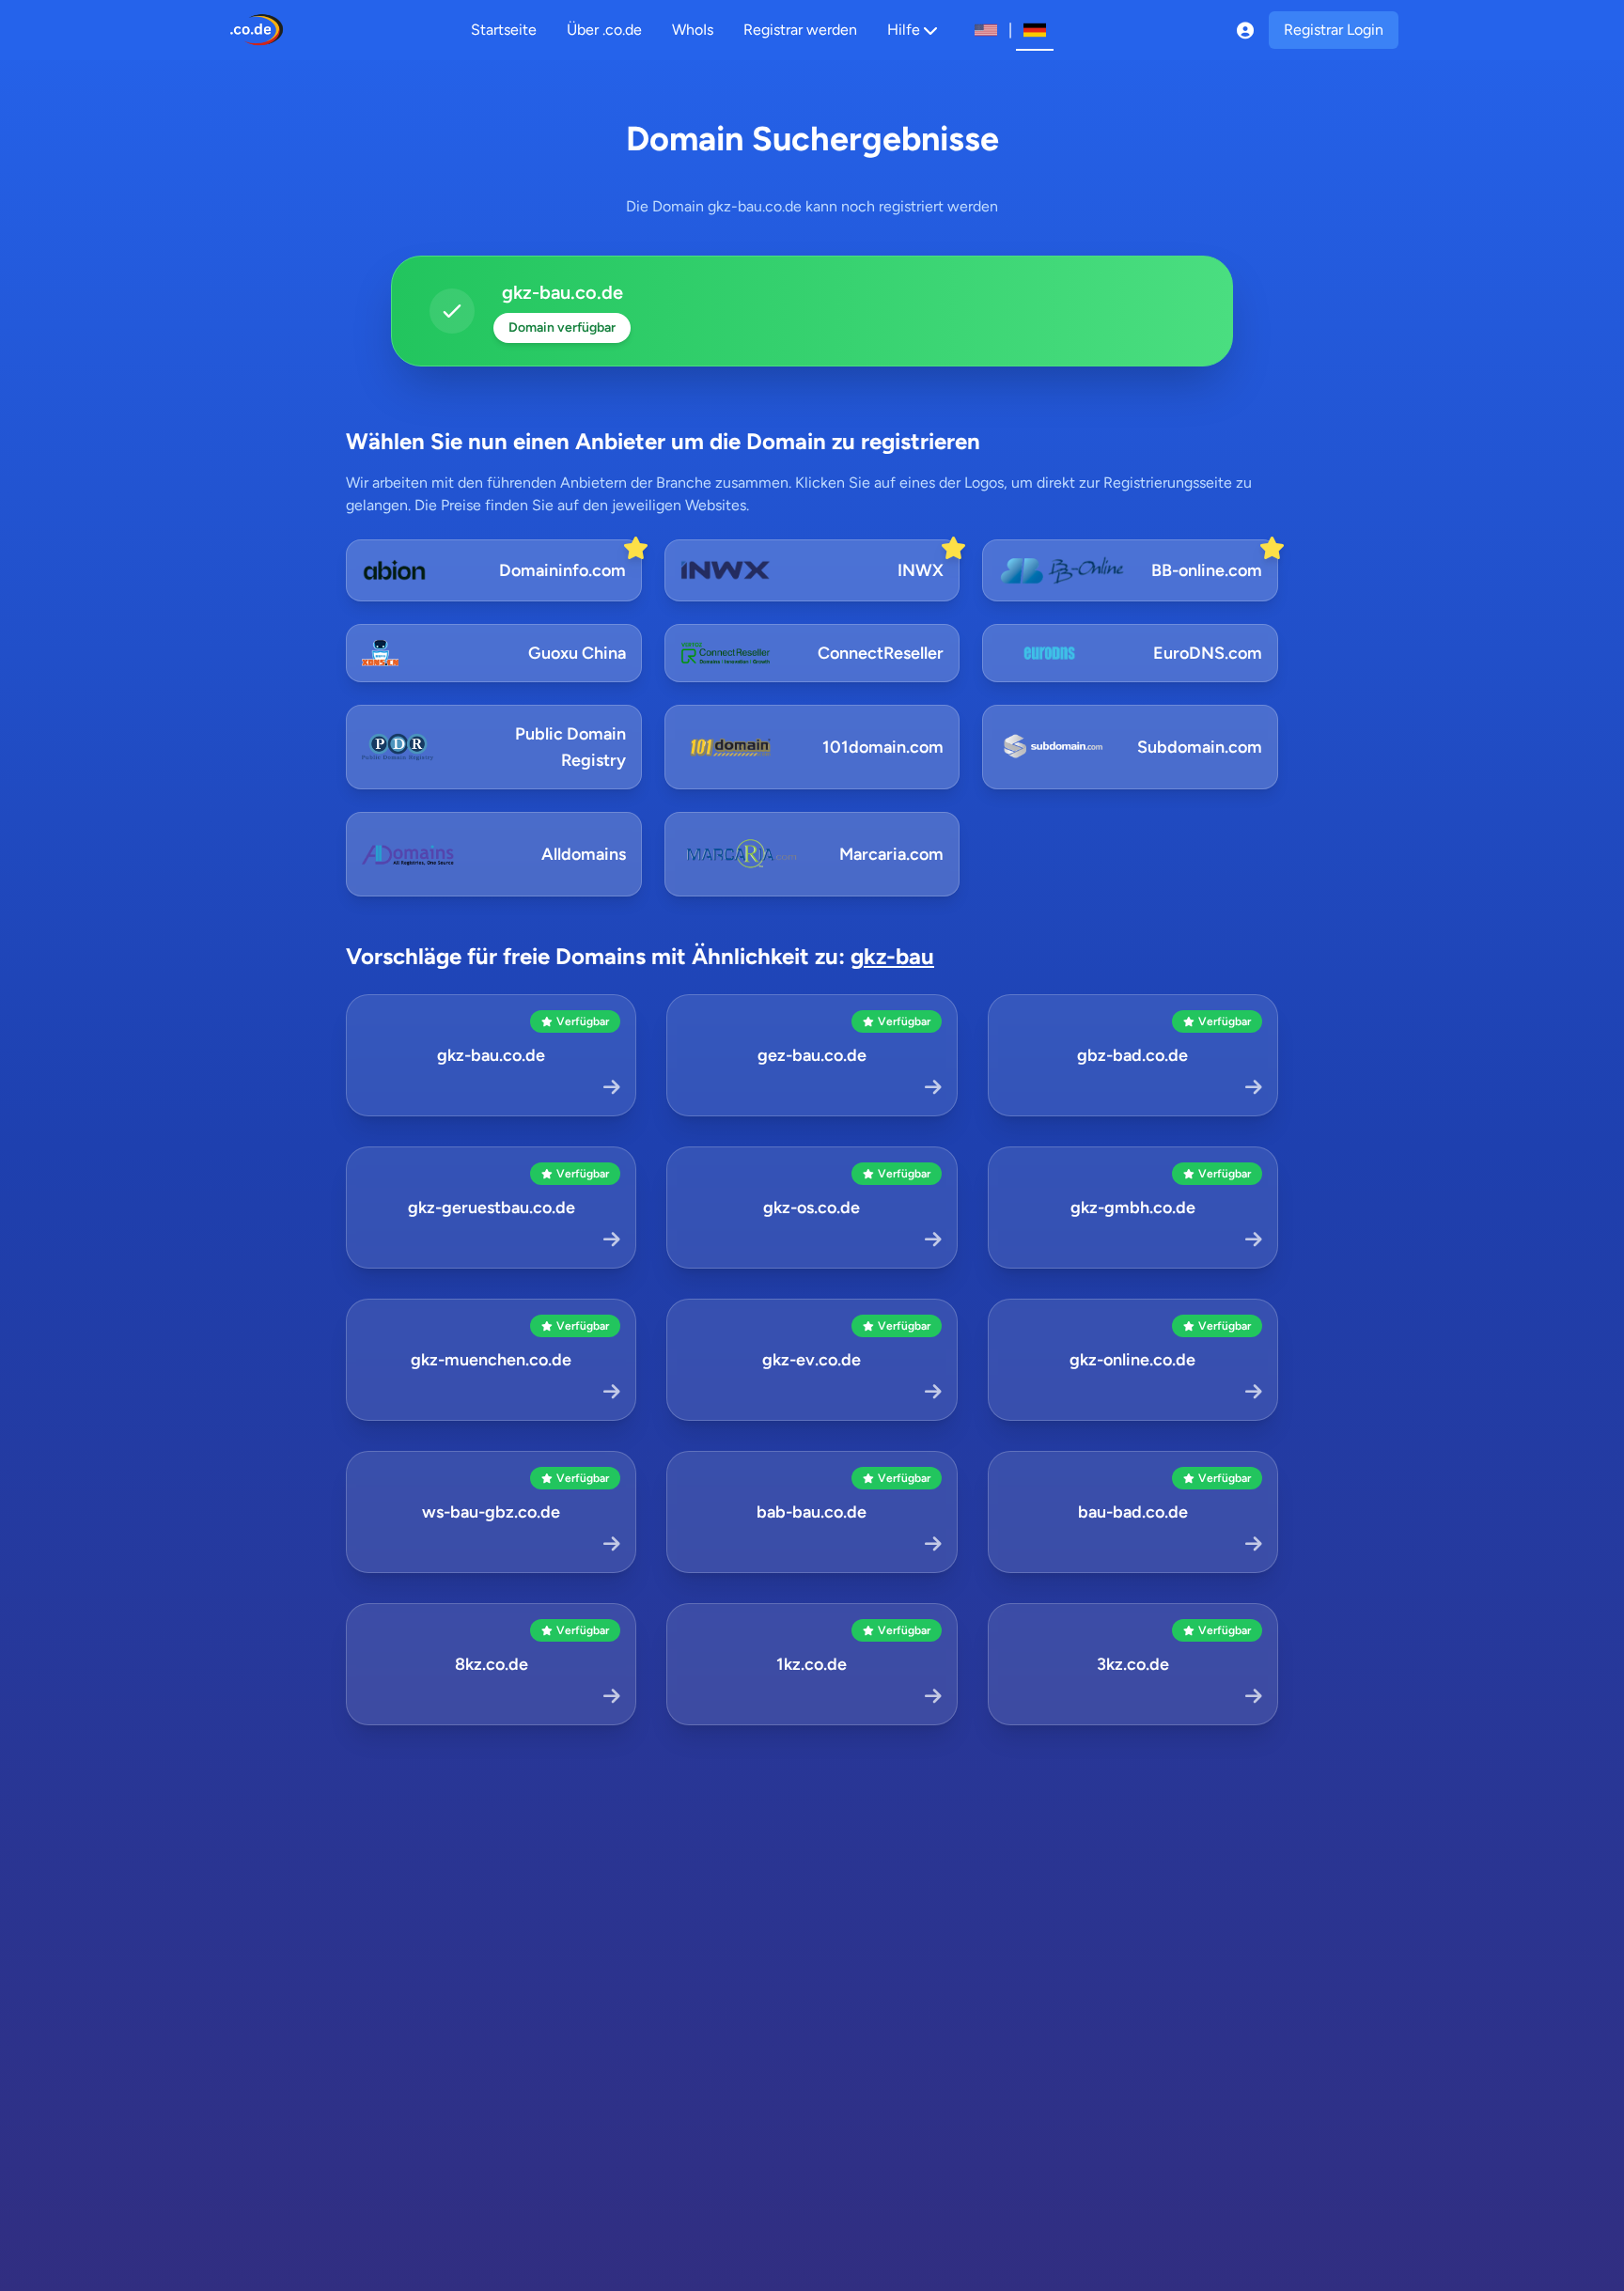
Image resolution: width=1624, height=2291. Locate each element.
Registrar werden (800, 30)
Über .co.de (604, 30)
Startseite (504, 30)
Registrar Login (1334, 30)
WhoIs (693, 30)
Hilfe (904, 30)
